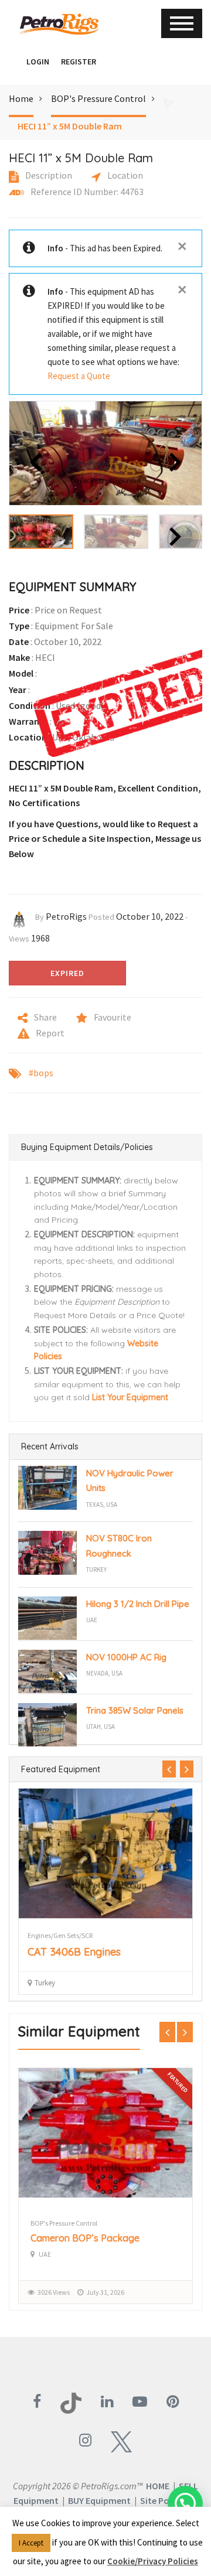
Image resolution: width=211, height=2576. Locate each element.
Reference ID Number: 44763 (86, 192)
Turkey (96, 1570)
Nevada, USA (104, 1673)
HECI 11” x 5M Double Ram (70, 126)
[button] (15, 62)
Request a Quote (79, 376)
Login (38, 62)
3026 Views (54, 2292)
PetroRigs (66, 916)
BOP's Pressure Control (98, 98)
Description (48, 175)
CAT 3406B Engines (74, 1952)
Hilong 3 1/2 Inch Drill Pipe (138, 1604)
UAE (92, 1620)
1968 (40, 938)
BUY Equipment (99, 2500)
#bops (41, 1073)
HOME (158, 2486)
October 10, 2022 (150, 916)
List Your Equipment (130, 1397)
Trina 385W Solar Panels (135, 1710)
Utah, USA (101, 1727)
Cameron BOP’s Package (85, 2238)
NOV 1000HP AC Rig (126, 1657)
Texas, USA (102, 1504)
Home (21, 98)
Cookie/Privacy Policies (153, 2561)
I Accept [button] (31, 2543)
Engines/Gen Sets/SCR (60, 1935)
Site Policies (165, 2500)
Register (79, 62)
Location (124, 175)
